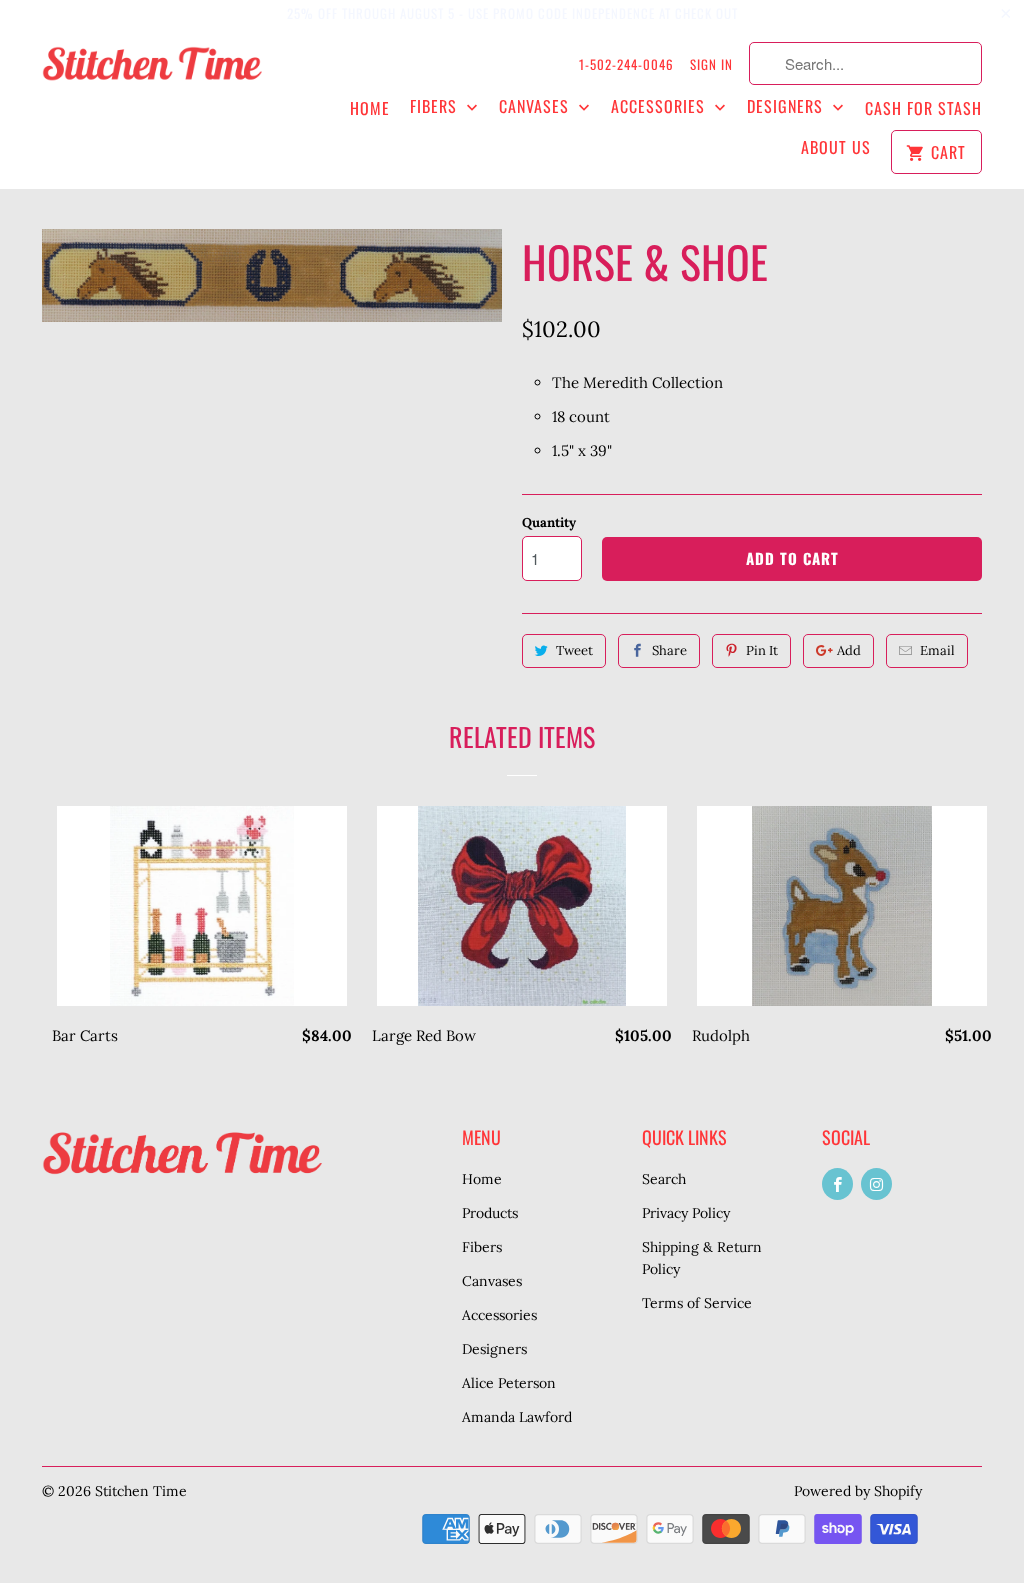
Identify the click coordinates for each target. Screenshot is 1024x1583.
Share (669, 650)
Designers (787, 106)
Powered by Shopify (858, 1491)
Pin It (762, 650)
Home (370, 108)
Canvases (536, 106)
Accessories (660, 106)
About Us (836, 147)
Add (849, 650)
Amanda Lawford (517, 1417)
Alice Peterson (509, 1383)
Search (664, 1179)
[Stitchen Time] (152, 73)
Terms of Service (697, 1303)
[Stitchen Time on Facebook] (837, 1184)
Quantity (549, 522)
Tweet (574, 650)
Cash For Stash (923, 108)
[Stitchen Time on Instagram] (876, 1184)
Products (490, 1213)
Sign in (711, 64)
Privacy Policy (686, 1213)
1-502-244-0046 (626, 64)
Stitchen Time (141, 1491)
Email (937, 650)
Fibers (436, 106)
